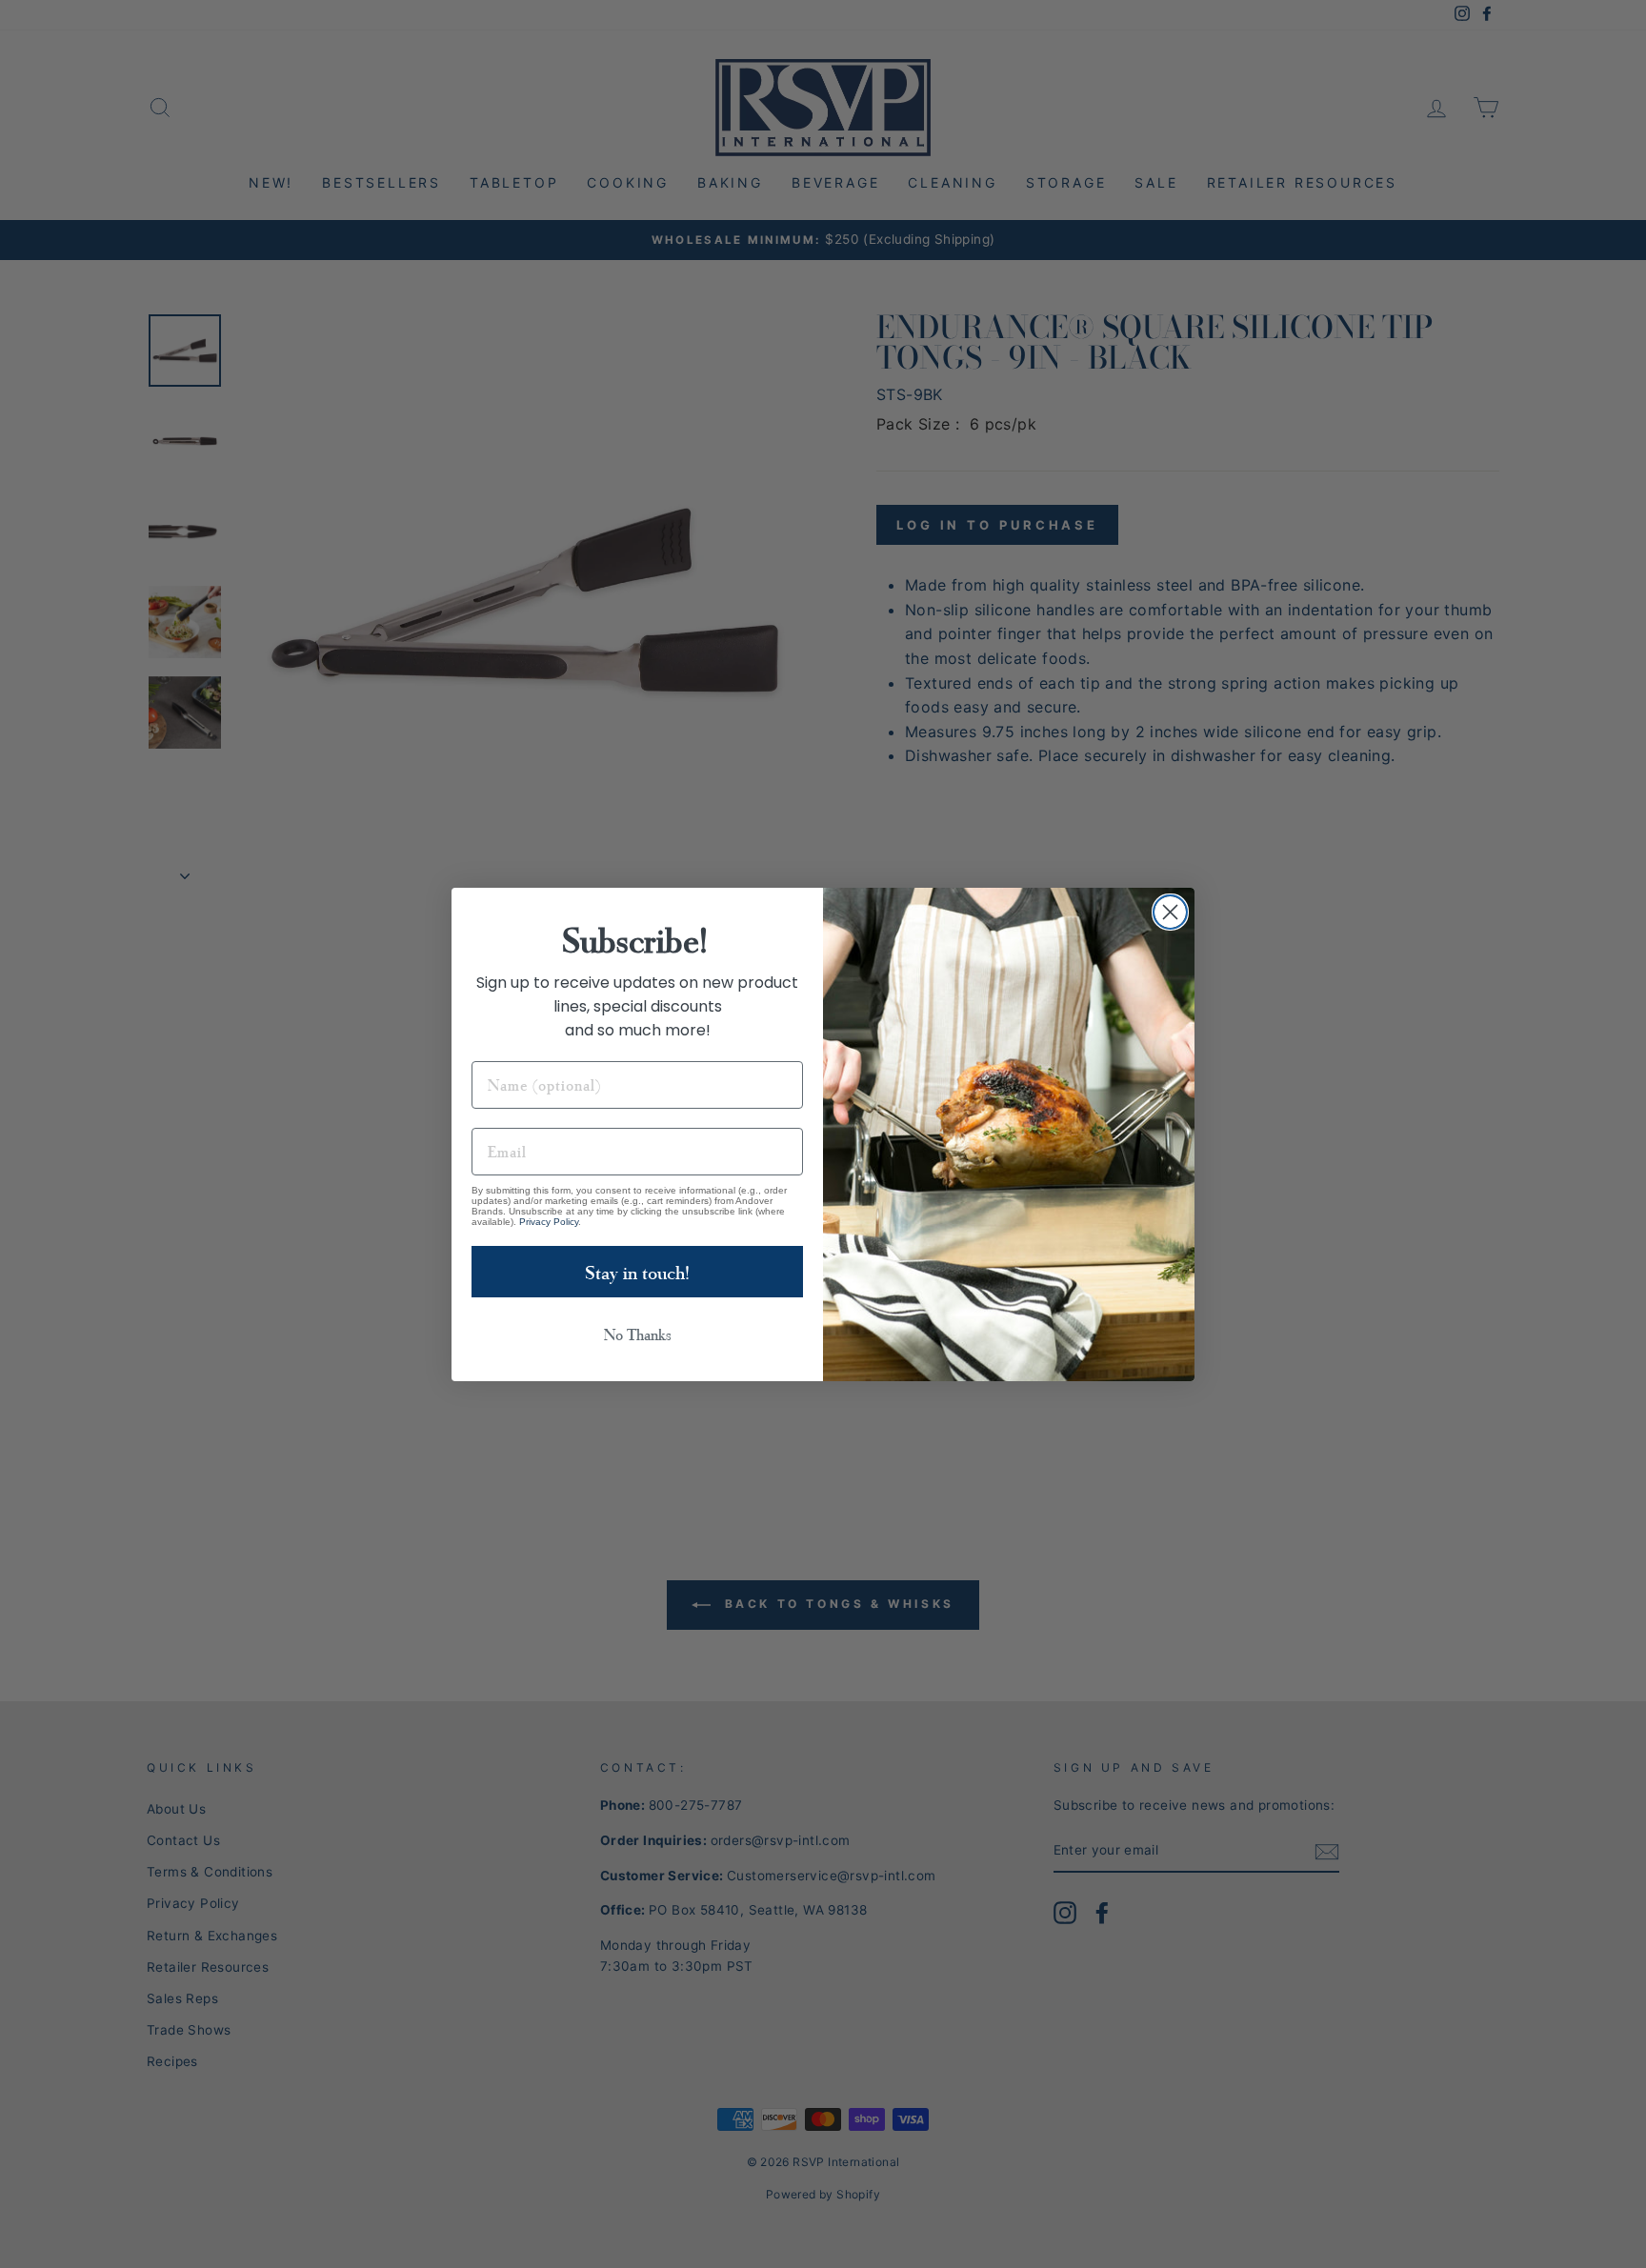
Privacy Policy (549, 1222)
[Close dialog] (1170, 912)
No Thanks (638, 1334)
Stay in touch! (637, 1272)
